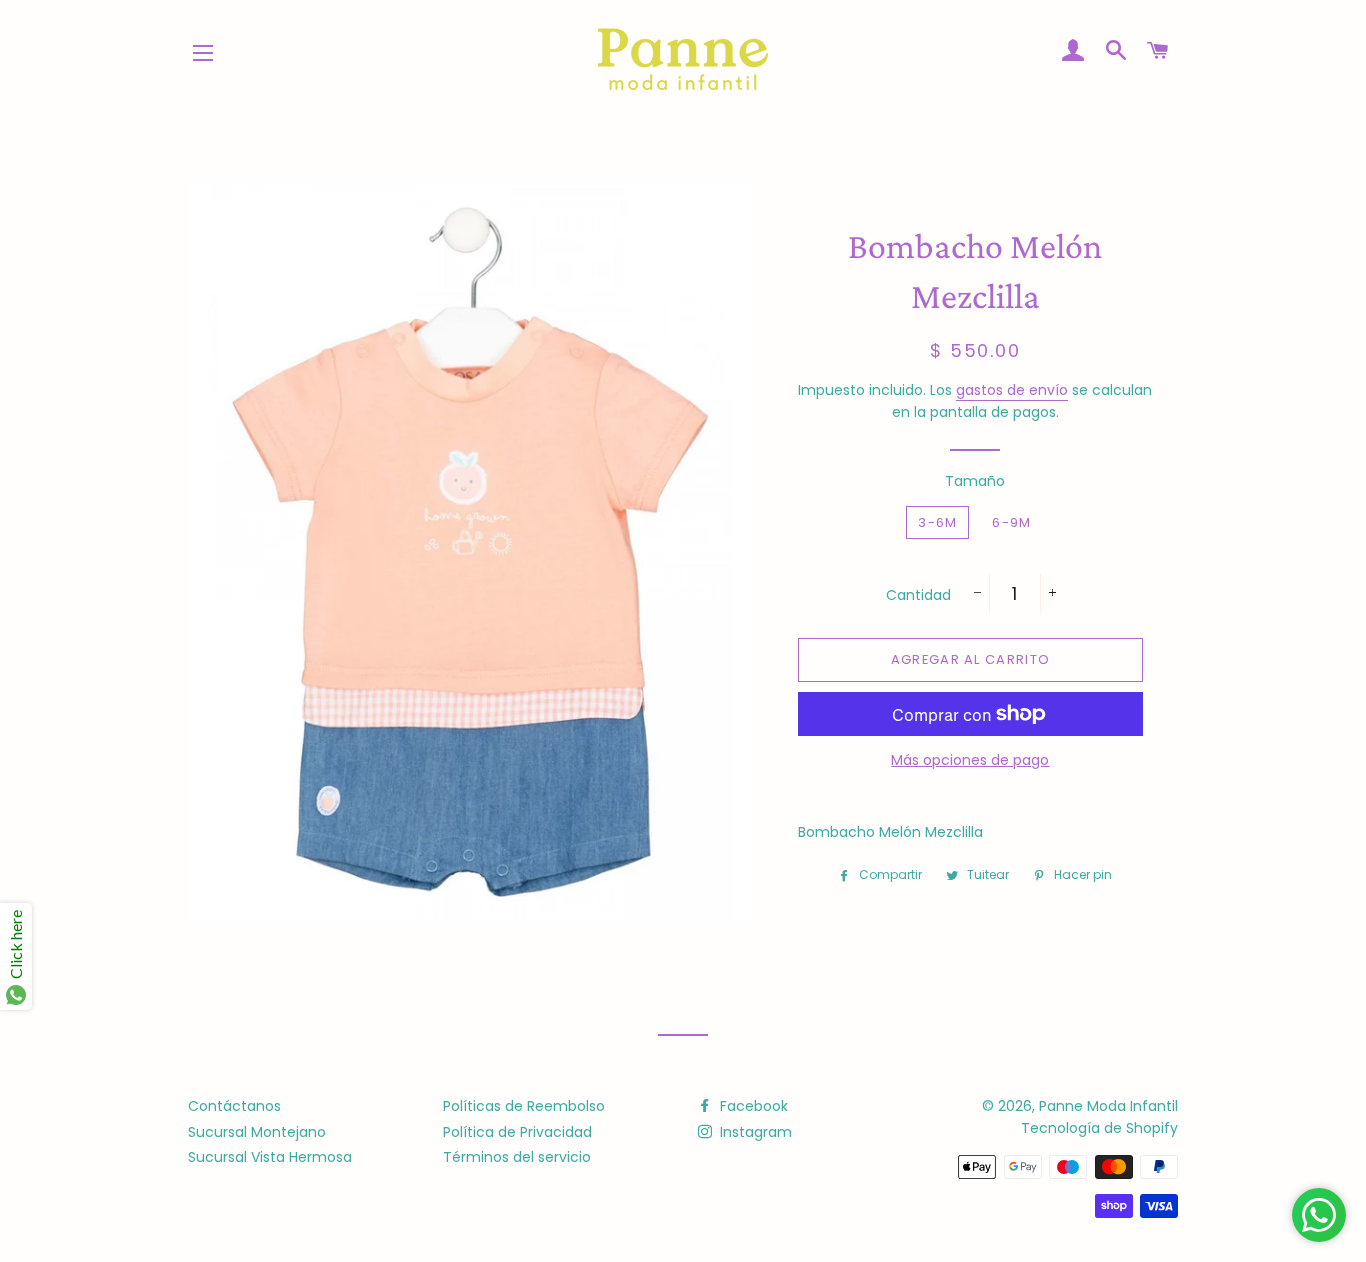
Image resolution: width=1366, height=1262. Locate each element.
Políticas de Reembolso (524, 1106)
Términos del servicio (517, 1157)
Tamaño (975, 481)
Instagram (754, 1132)
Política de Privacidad (517, 1132)
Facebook (752, 1106)
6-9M (1011, 522)
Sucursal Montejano (257, 1132)
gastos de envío (1012, 390)
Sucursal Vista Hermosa (270, 1157)
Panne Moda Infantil (1108, 1106)
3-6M (937, 522)
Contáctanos (234, 1106)
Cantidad (918, 595)
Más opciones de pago (970, 760)
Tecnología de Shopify (1099, 1128)
